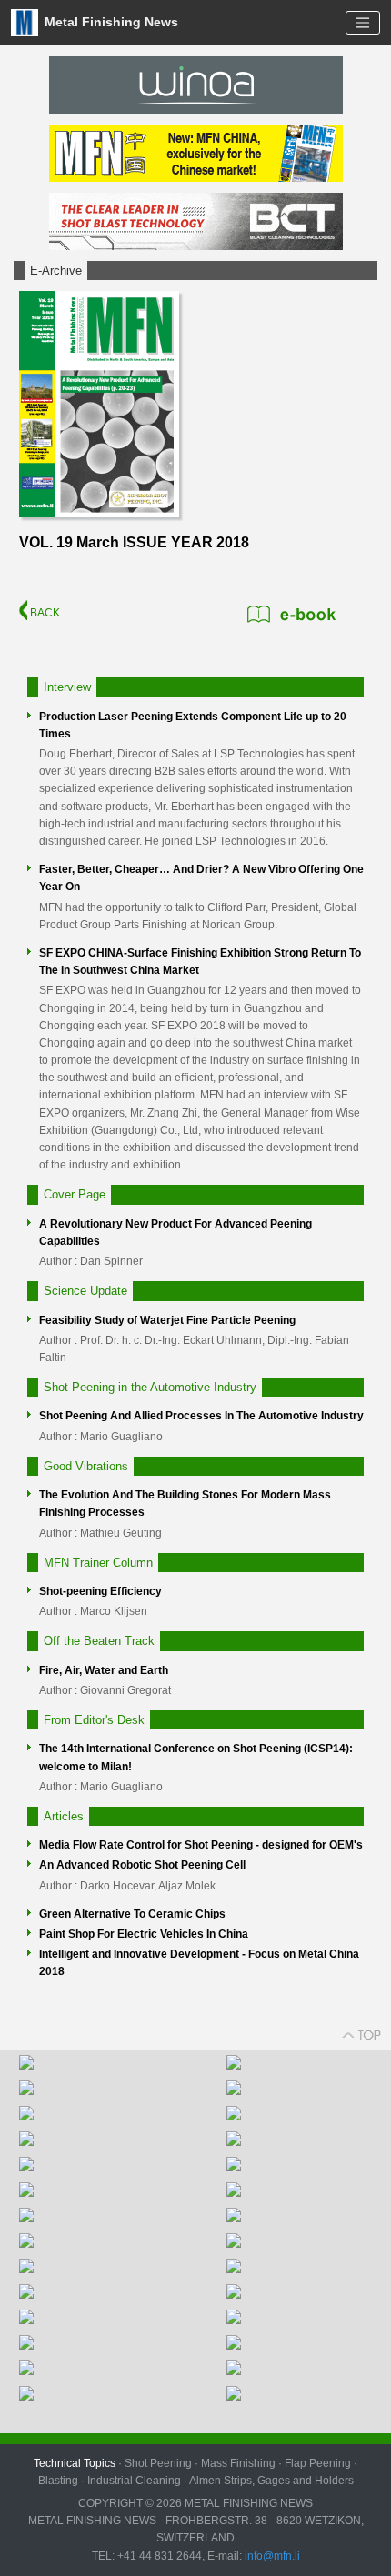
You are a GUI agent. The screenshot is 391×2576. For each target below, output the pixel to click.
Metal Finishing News (110, 21)
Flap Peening (318, 2463)
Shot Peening (158, 2463)
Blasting (58, 2481)
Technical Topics (75, 2463)
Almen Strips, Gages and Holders (271, 2481)
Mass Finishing (238, 2463)
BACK (44, 613)
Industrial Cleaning (134, 2481)
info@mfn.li (271, 2556)
